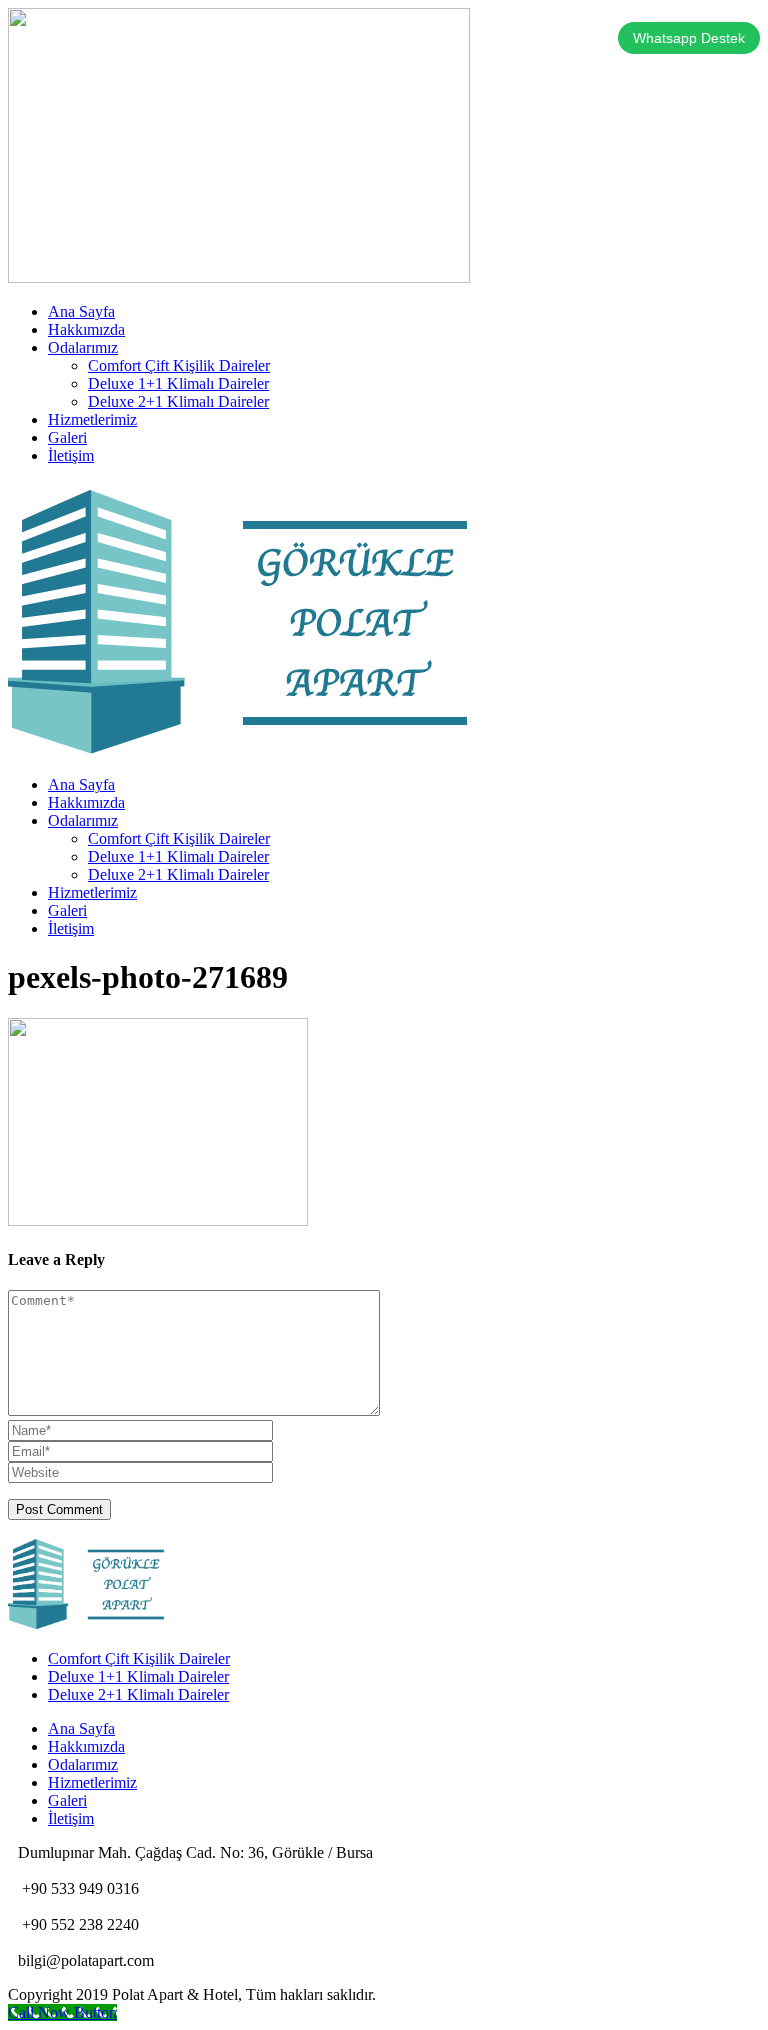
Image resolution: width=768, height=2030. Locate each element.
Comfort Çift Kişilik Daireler (179, 365)
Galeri (67, 437)
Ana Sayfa (81, 311)
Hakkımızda (86, 329)
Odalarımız (83, 347)
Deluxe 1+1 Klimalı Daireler (178, 383)
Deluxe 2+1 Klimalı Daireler (178, 401)
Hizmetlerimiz (92, 419)
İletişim (71, 455)
